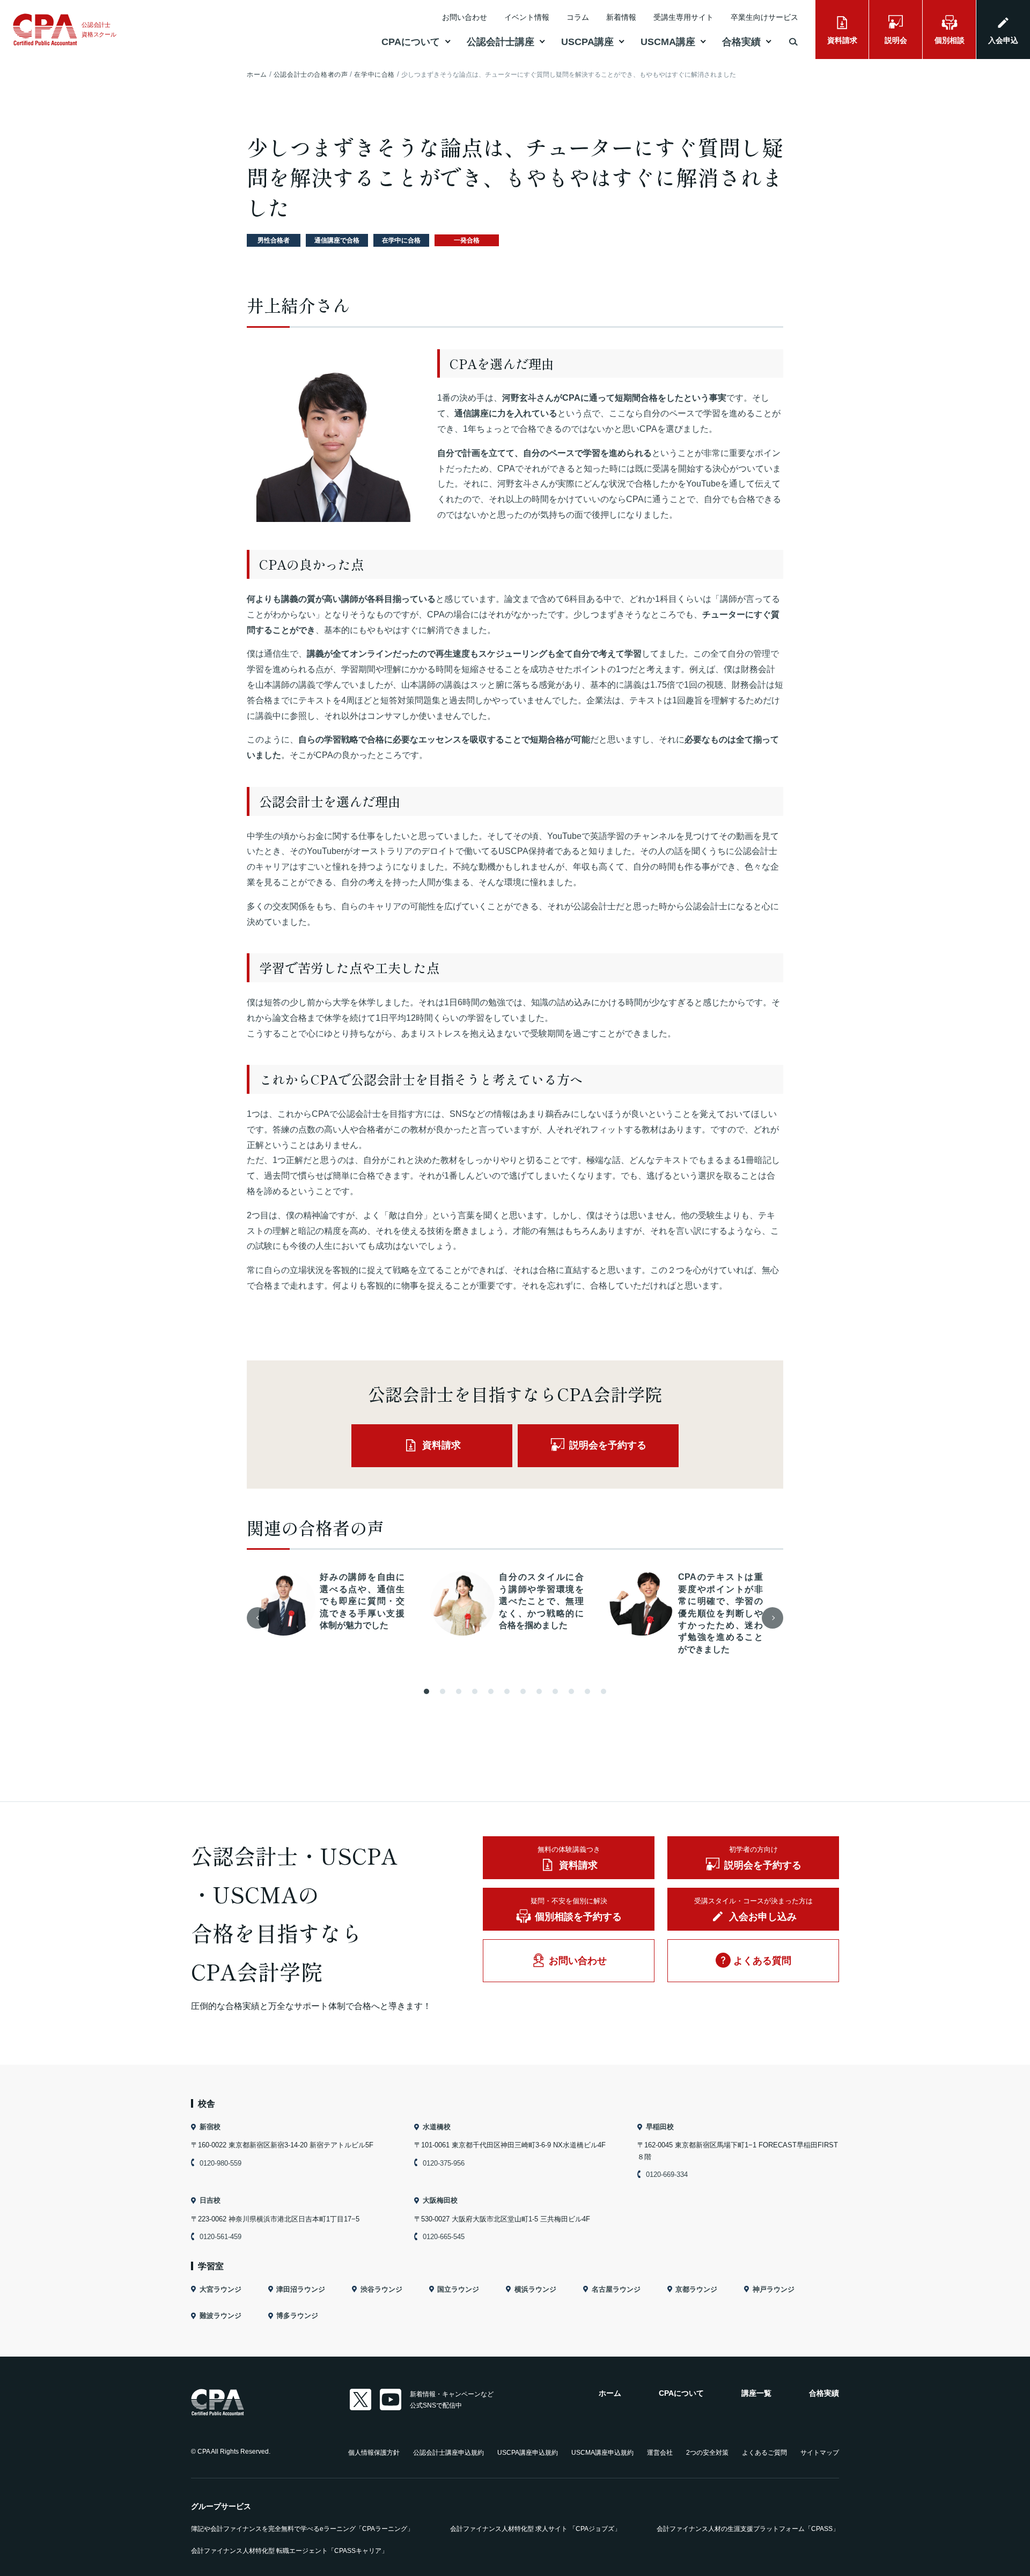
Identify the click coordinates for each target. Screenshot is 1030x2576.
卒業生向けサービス (764, 17)
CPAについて (411, 42)
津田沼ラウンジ (301, 2289)
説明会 (896, 40)
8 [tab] (539, 1691)
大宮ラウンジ (220, 2289)
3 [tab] (459, 1691)
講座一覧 (756, 2393)
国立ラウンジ (458, 2289)
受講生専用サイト (683, 17)
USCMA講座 (668, 42)
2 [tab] (443, 1691)
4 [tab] (475, 1691)
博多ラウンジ (297, 2316)
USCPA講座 (587, 42)
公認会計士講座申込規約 (448, 2453)
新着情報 (621, 17)
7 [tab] (523, 1691)
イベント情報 (527, 17)
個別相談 (950, 40)
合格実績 (741, 42)
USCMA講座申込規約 (602, 2453)
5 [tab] (491, 1691)
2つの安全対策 (707, 2453)
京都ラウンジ (696, 2289)
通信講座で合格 (337, 240)
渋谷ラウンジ (381, 2289)
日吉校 (210, 2200)
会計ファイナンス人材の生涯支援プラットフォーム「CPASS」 (748, 2529)
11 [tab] (587, 1691)
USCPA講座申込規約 (528, 2453)
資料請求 (842, 40)
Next (772, 1618)
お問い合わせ (465, 17)
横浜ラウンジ (535, 2289)
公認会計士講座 (501, 42)
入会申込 (1003, 40)
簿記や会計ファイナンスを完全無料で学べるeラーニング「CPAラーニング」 (302, 2529)
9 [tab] (555, 1691)
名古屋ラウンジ (616, 2289)
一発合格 (467, 240)
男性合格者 (274, 240)
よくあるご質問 (764, 2453)
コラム (578, 17)
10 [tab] (571, 1691)
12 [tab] (604, 1691)
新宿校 (210, 2127)
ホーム (610, 2393)
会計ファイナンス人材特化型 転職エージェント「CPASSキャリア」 (289, 2551)
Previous (257, 1618)
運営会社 (660, 2453)
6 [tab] (507, 1691)
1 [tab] (426, 1691)
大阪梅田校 (440, 2200)
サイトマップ (820, 2453)
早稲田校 (660, 2127)
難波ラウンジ (220, 2316)
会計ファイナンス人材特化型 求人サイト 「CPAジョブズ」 (535, 2529)
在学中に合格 (401, 240)
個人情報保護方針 (374, 2453)
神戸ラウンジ (774, 2289)
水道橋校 (437, 2127)
